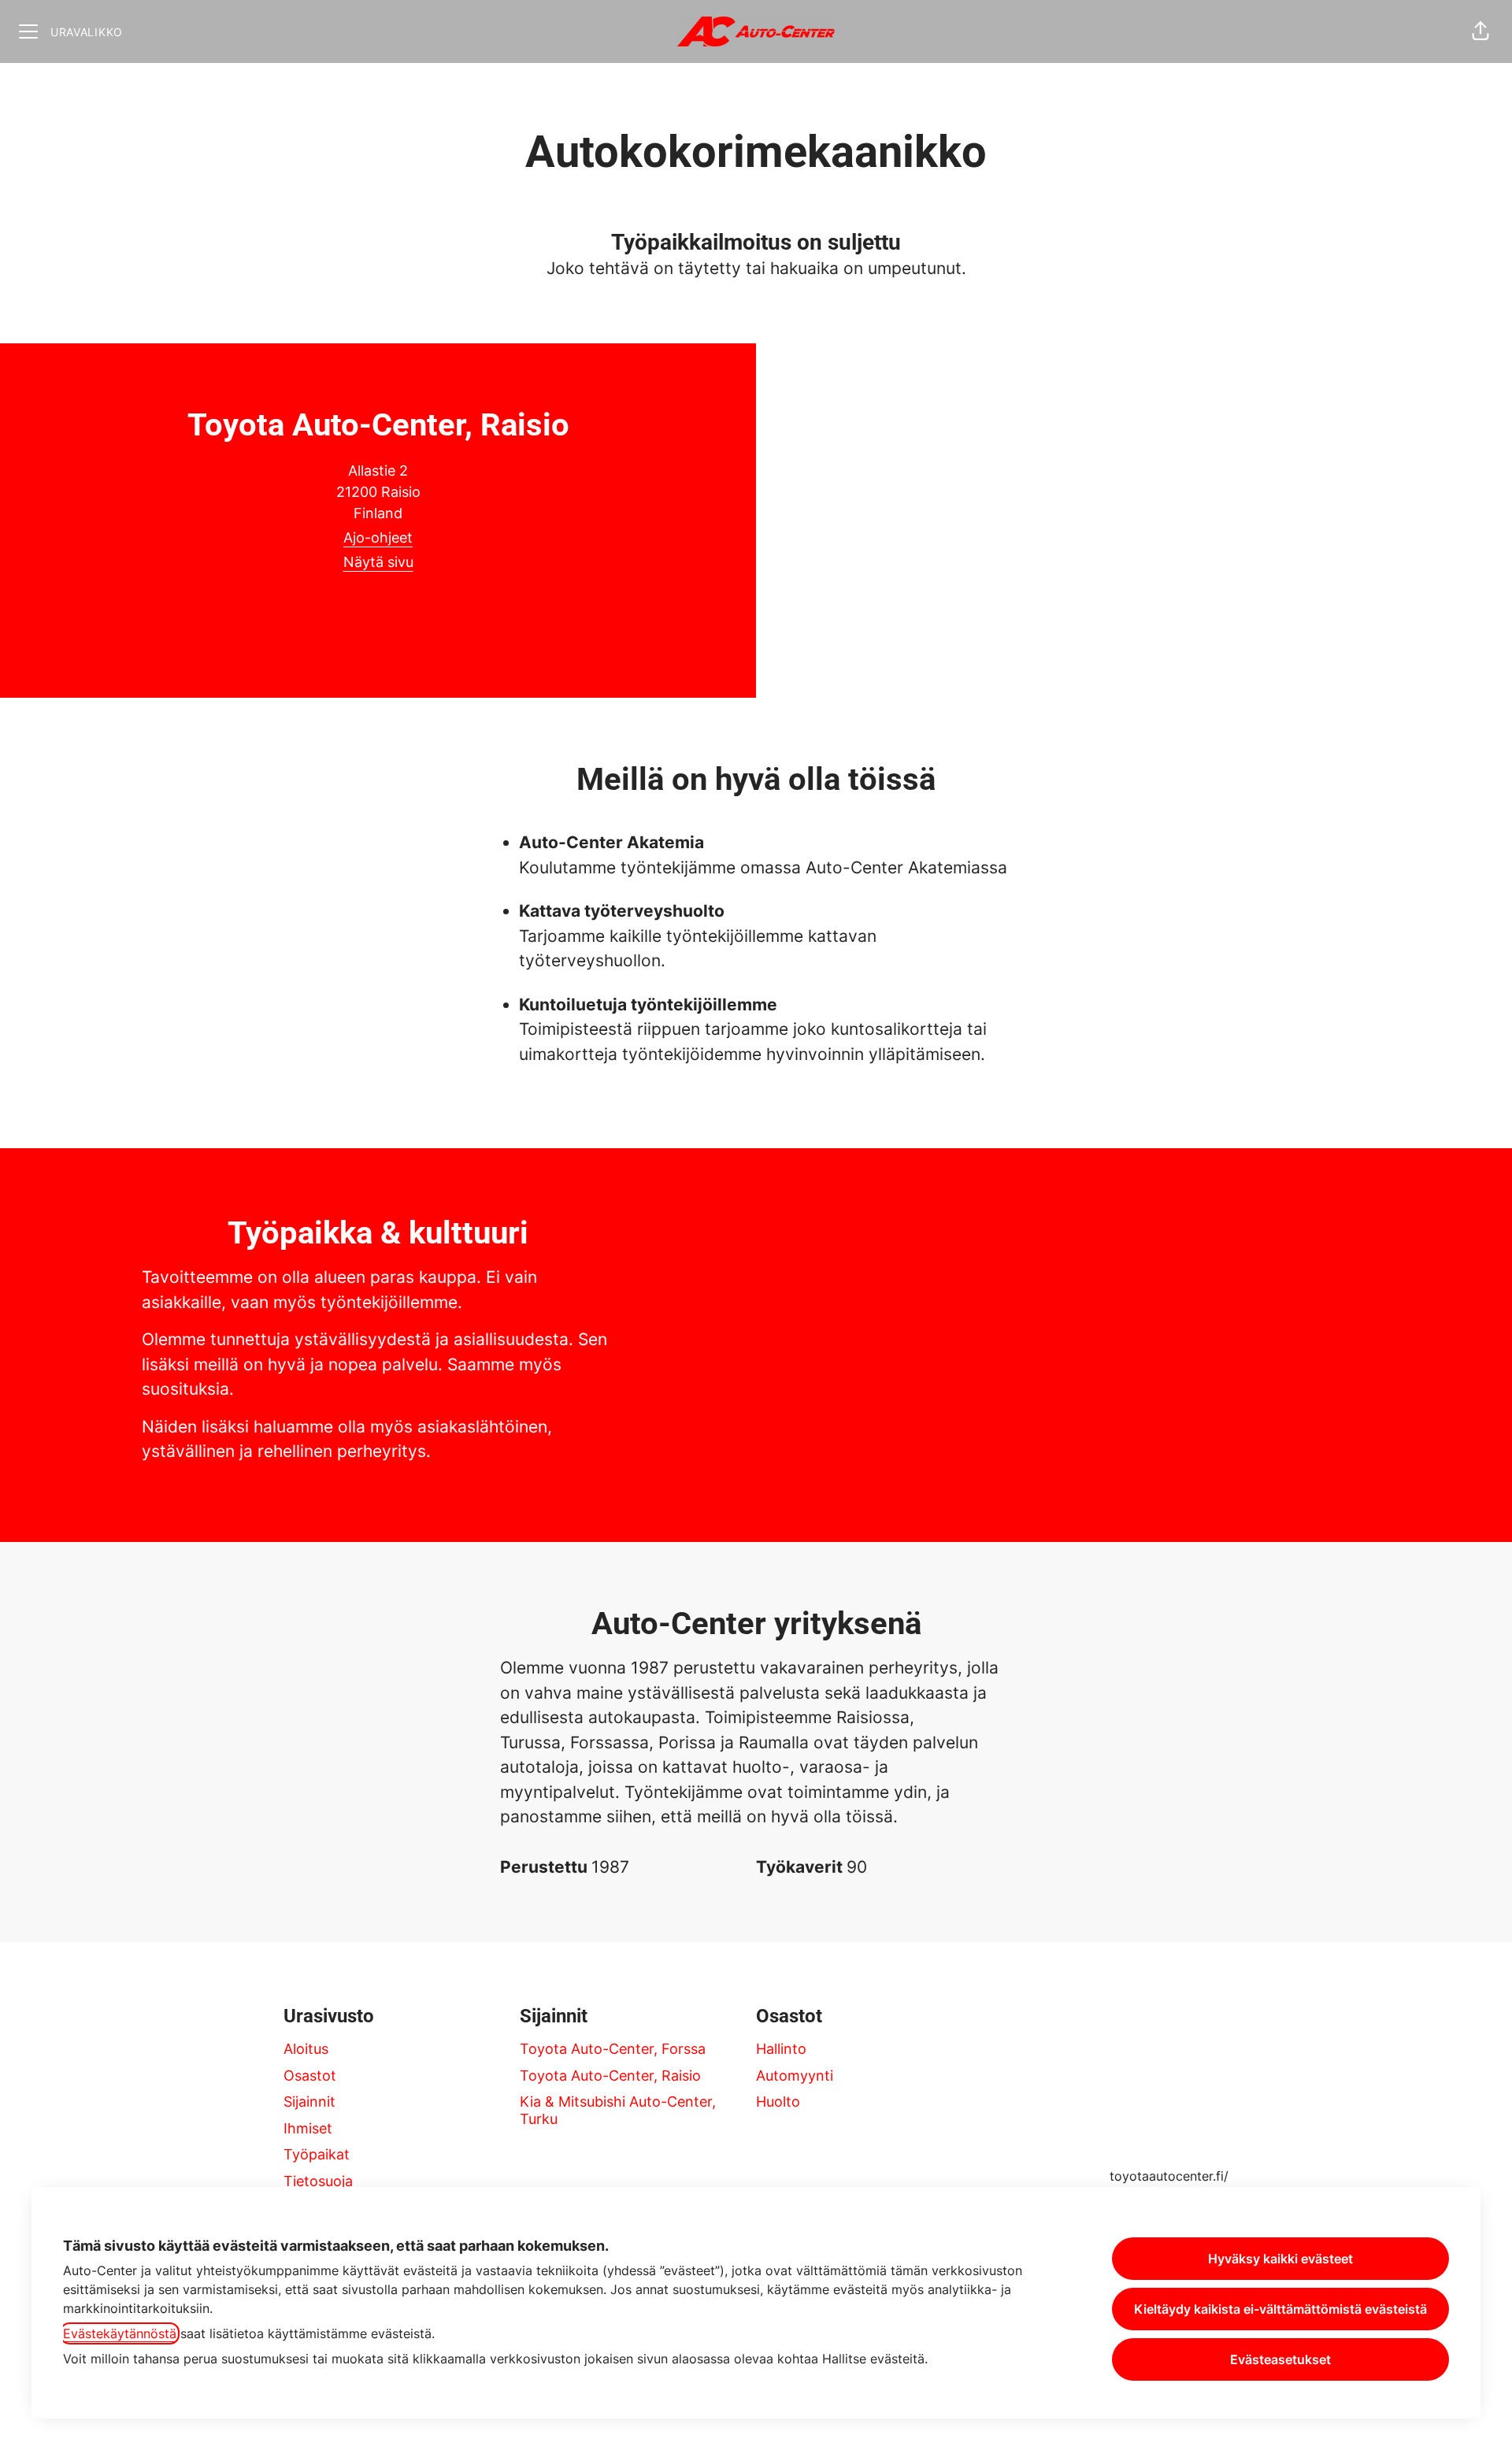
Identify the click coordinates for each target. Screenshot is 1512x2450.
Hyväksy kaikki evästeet (1280, 2259)
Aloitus (306, 2049)
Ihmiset (308, 2128)
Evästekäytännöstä (120, 2333)
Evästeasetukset (1280, 2359)
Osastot (310, 2076)
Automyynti (795, 2076)
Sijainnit (309, 2102)
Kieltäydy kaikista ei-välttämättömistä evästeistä (1280, 2309)
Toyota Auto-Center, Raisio (610, 2076)
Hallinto (781, 2049)
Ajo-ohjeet (378, 537)
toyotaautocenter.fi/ (1169, 2176)
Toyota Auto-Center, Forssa (613, 2049)
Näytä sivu (378, 562)
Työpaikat (317, 2154)
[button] (1480, 32)
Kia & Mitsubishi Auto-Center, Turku (618, 2110)
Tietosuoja (318, 2181)
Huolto (778, 2102)
